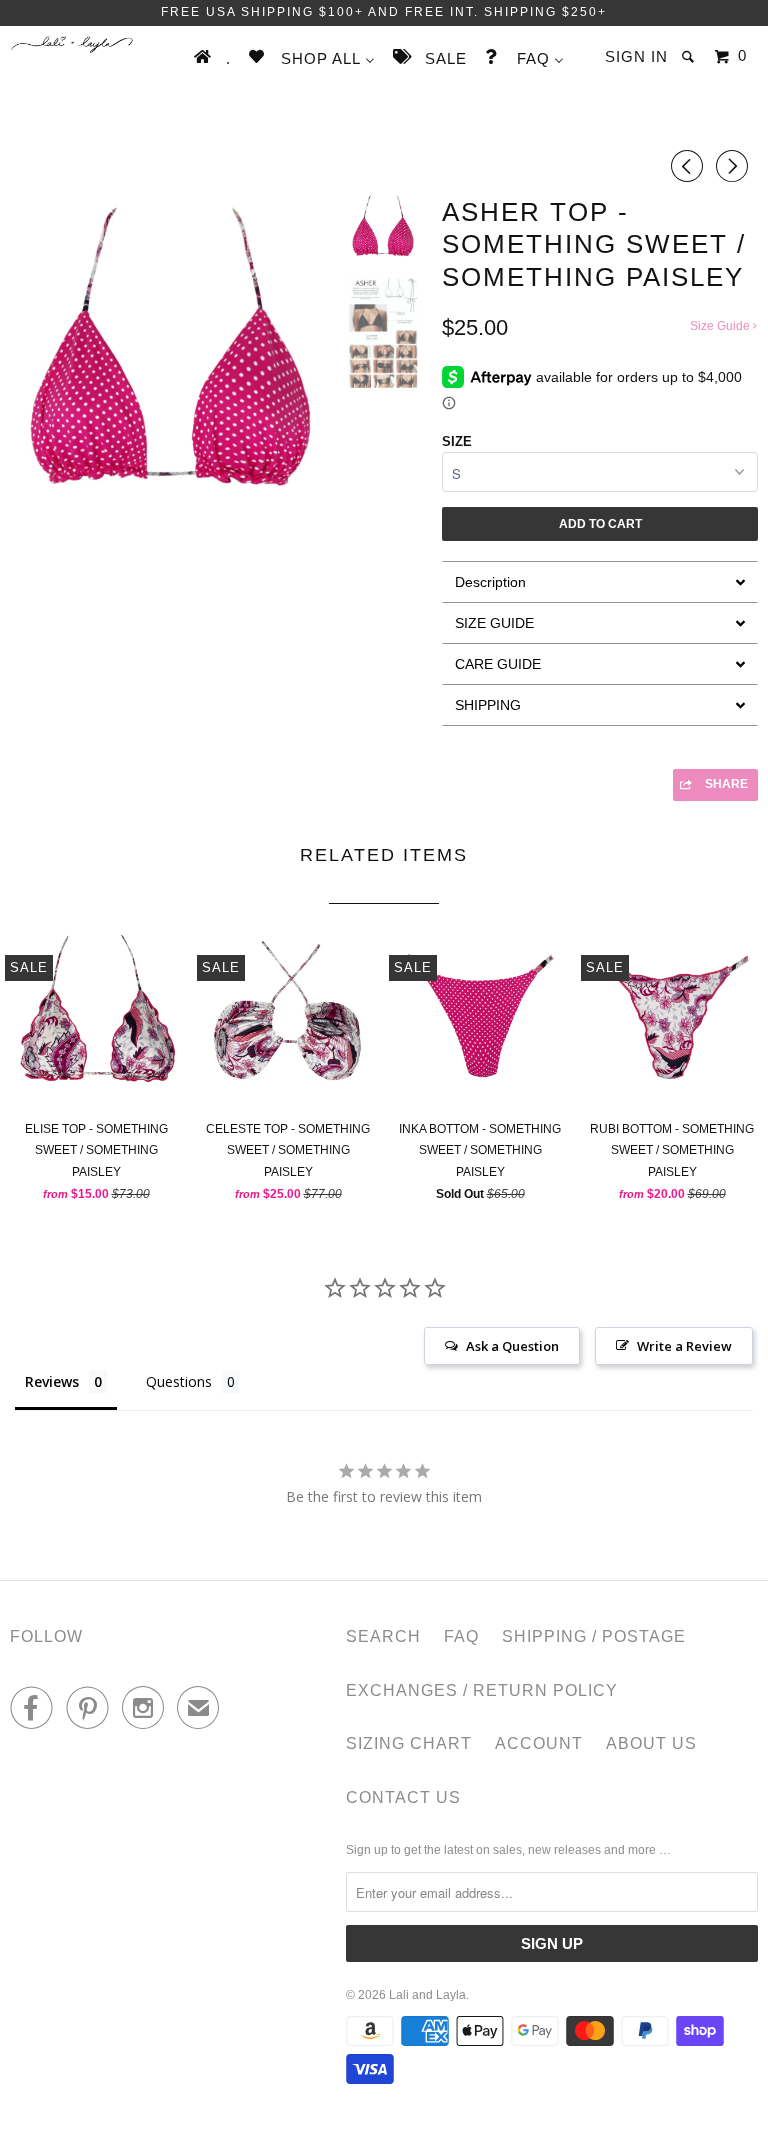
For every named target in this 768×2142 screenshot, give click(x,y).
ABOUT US (651, 1743)
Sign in (636, 56)
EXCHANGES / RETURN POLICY (482, 1690)
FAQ (461, 1636)
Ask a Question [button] (512, 1346)
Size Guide (721, 326)
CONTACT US (403, 1797)
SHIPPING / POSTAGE (594, 1636)
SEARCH (383, 1636)
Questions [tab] (179, 1381)
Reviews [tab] (52, 1381)
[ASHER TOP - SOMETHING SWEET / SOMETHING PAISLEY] (170, 352)
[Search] (690, 56)
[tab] (600, 581)
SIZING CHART (409, 1743)
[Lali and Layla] (72, 44)
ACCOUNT (539, 1743)
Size (457, 441)
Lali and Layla (427, 1995)
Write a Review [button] (684, 1346)
